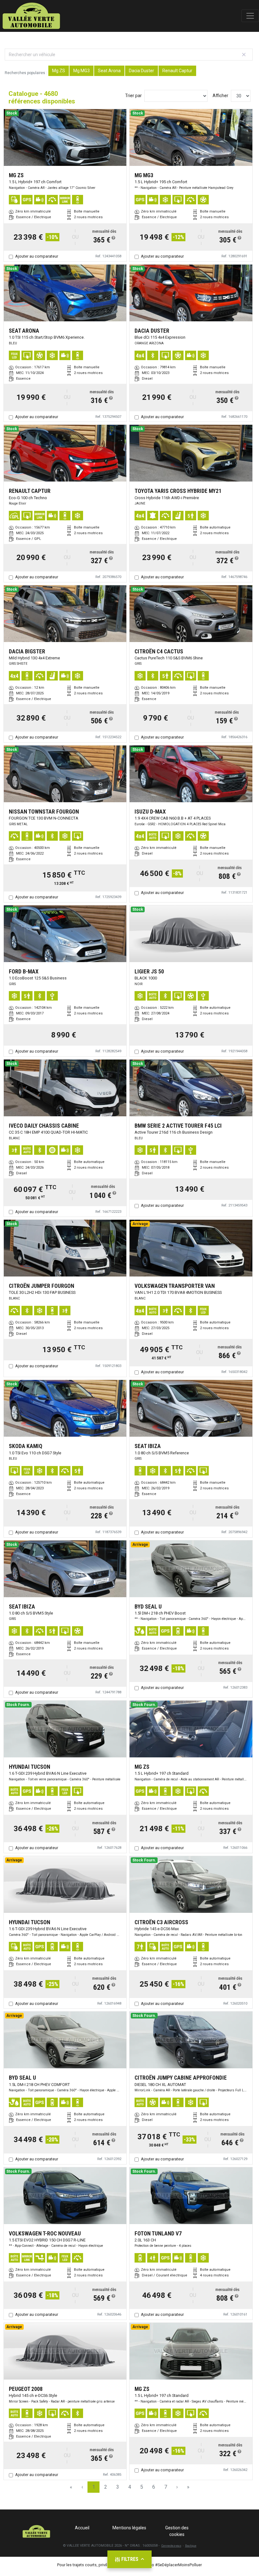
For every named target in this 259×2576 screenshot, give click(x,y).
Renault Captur (177, 71)
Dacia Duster (142, 71)
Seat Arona (109, 71)
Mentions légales (129, 2528)
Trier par (133, 96)
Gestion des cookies (177, 2531)
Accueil (82, 2528)
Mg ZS (59, 71)
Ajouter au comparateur (37, 256)
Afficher (220, 96)
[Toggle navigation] (250, 16)
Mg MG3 (81, 71)
